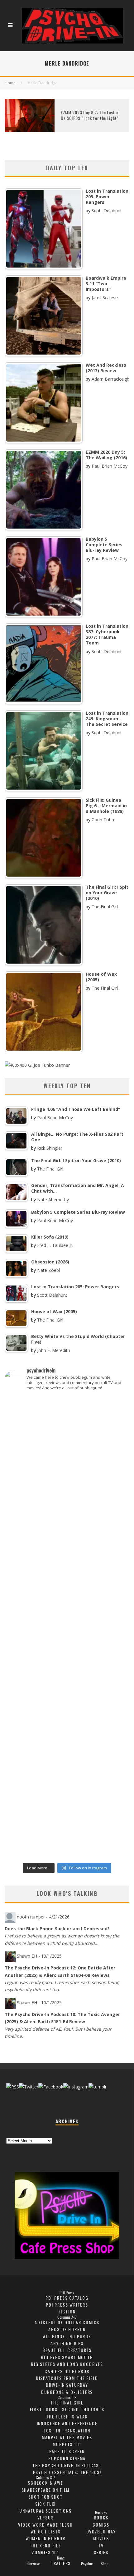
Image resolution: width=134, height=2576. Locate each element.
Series (101, 2552)
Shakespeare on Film (46, 2490)
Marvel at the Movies (67, 2437)
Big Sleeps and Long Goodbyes (67, 2364)
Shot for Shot (46, 2497)
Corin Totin (103, 820)
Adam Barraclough (110, 379)
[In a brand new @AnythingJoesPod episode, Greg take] (67, 1843)
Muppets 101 (67, 2444)
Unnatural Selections (45, 2511)
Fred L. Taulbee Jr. (55, 1245)
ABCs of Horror (67, 2329)
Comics (101, 2525)
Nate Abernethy (53, 1200)
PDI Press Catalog (67, 2298)
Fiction (67, 2311)
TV (101, 2545)
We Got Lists (46, 2531)
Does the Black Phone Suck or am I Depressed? (57, 1929)
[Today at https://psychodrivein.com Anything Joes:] (67, 1481)
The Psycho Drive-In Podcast (67, 2465)
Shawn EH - (39, 1956)
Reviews (101, 2512)
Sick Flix (45, 2504)
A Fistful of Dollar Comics (67, 2322)
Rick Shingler (50, 1148)
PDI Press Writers (67, 2305)
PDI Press (67, 2293)
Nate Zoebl (48, 1270)
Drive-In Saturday (67, 2385)
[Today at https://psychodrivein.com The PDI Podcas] (67, 1423)
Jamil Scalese (105, 298)
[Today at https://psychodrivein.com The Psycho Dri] (67, 1542)
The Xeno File (45, 2545)
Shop (105, 2564)
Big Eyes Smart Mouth (67, 2357)
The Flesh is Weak (67, 2416)
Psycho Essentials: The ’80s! (67, 2472)
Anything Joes (67, 2343)
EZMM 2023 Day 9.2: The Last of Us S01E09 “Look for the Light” (91, 115)
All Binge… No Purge (67, 2336)
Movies (101, 2538)
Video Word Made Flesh (45, 2525)
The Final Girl (105, 907)
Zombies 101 (45, 2552)
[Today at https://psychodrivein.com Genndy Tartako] (67, 1707)
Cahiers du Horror (67, 2371)
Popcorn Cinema (67, 2458)
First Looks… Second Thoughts (67, 2409)
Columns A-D (67, 2317)
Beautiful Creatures (67, 2350)
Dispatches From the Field (67, 2378)
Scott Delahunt (107, 211)
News (61, 2558)
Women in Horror (45, 2538)
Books (101, 2517)
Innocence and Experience (67, 2423)
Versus (46, 2517)
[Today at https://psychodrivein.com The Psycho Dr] (67, 1653)
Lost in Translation (67, 2430)
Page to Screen (67, 2451)
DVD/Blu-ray (101, 2531)
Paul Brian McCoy (110, 466)
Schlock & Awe (45, 2483)
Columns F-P (67, 2397)
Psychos (87, 2564)
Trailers (61, 2563)
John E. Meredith (54, 1350)
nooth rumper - (43, 1917)
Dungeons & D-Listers (67, 2392)
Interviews (33, 2564)
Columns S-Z (45, 2477)
